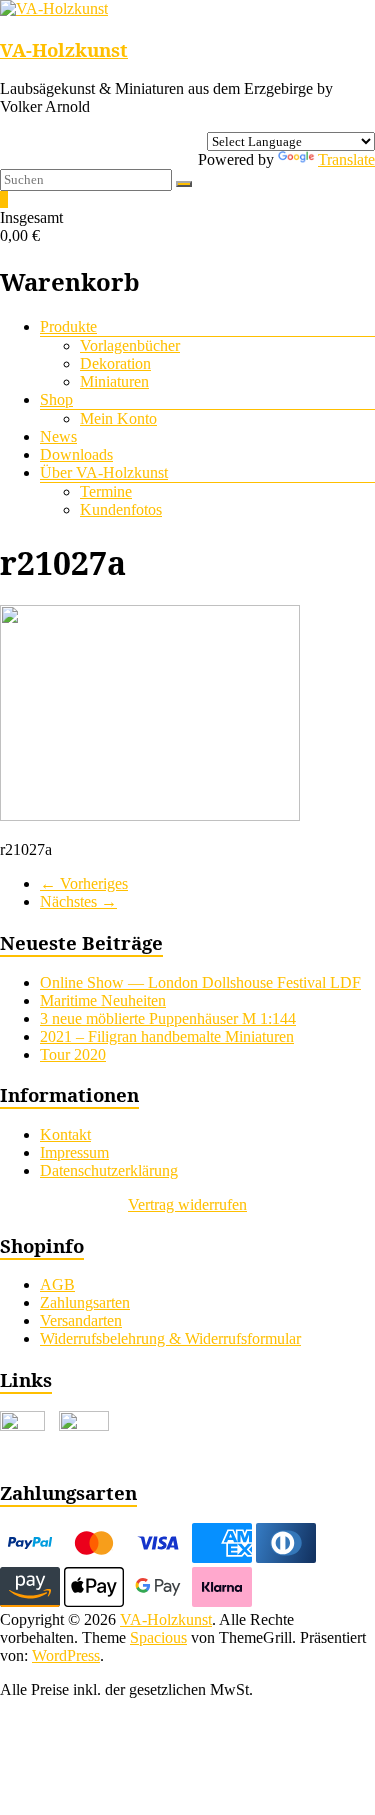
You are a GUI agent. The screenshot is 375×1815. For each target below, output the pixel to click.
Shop (56, 399)
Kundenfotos (121, 509)
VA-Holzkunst (64, 49)
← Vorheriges (84, 883)
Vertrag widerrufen (187, 1204)
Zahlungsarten (85, 1302)
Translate (346, 159)
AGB (57, 1284)
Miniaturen (114, 381)
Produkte (68, 326)
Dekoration (115, 363)
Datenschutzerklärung (109, 1170)
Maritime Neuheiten (103, 1000)
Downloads (76, 454)
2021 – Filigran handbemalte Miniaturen (167, 1036)
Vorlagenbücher (130, 345)
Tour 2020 (73, 1054)
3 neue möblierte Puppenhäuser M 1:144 (168, 1018)
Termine (106, 491)
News (58, 436)
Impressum (74, 1152)
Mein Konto (118, 418)
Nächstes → (78, 901)
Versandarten (81, 1320)
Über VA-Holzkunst (104, 472)
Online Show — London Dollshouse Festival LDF (200, 982)
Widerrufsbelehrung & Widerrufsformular (170, 1338)
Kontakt (65, 1134)
